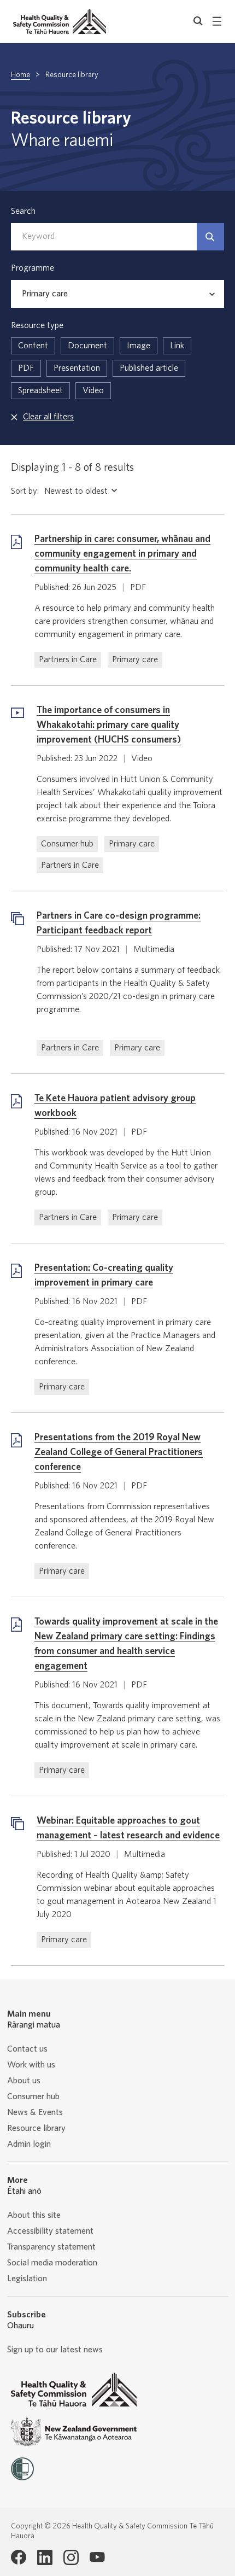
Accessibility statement (50, 2231)
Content (33, 346)
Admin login (29, 2144)
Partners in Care (68, 659)
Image (139, 346)
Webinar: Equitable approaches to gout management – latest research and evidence (128, 1828)
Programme (33, 268)
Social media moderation (52, 2263)
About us (24, 2081)
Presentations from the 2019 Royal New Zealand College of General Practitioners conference (119, 1452)
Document (87, 346)
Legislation (27, 2279)
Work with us (31, 2065)
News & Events (35, 2112)
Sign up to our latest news (55, 2350)
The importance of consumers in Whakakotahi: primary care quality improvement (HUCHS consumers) (109, 725)
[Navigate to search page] (198, 21)
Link (177, 346)
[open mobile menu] (217, 21)
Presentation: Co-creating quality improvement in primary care (104, 1275)
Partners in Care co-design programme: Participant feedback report (119, 923)
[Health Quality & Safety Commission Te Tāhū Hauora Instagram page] (71, 2557)
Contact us (27, 2049)
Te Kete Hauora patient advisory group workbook (115, 1106)
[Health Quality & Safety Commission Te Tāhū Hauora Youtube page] (97, 2557)
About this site (34, 2215)
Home (20, 75)
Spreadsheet (40, 390)
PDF (26, 368)
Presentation (77, 368)
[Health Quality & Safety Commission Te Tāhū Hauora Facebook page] (19, 2557)
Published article (149, 368)
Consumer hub (67, 844)
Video (93, 390)
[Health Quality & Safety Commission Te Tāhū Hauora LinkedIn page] (45, 2557)
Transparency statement (51, 2247)
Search (23, 211)
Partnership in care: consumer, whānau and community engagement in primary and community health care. (122, 554)
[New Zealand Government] (74, 2432)
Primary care (135, 659)
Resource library (36, 2128)
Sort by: (25, 491)
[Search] (210, 237)
